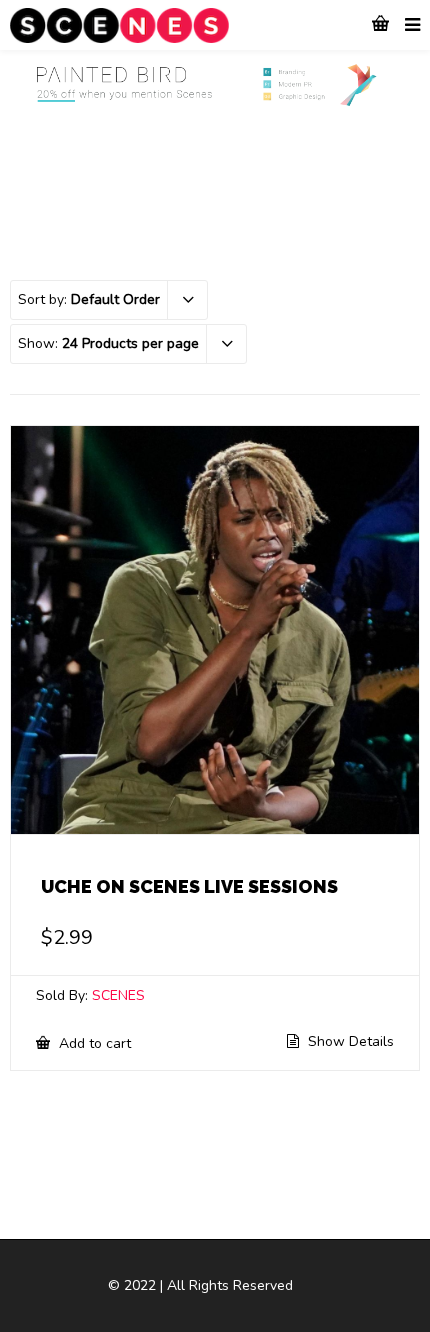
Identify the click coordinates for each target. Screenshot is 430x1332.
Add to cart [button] (93, 1043)
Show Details (349, 1042)
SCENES (118, 995)
